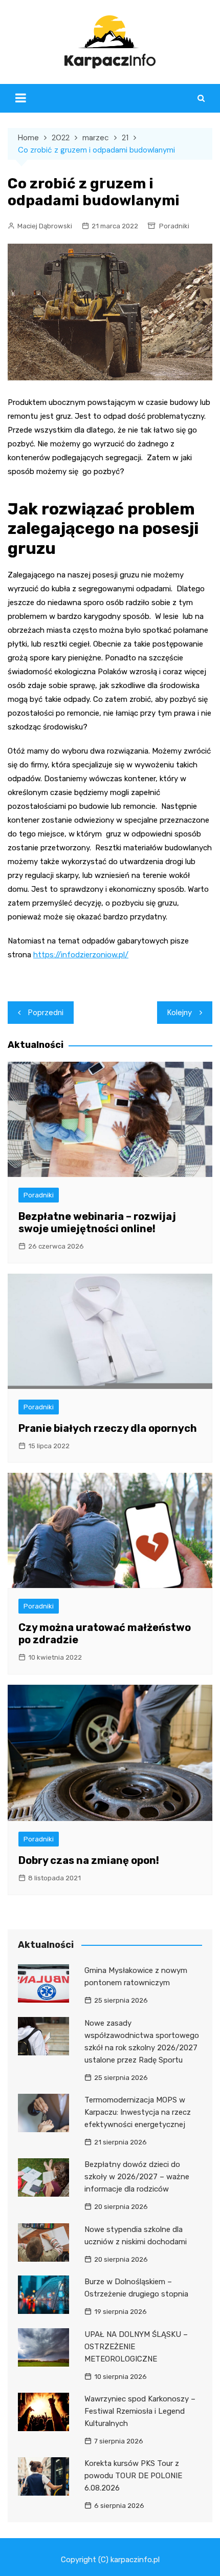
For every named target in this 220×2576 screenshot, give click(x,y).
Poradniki (174, 226)
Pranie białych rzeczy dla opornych (108, 1428)
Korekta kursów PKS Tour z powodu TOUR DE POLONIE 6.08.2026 (133, 2476)
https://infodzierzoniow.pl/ (81, 955)
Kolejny (180, 1013)
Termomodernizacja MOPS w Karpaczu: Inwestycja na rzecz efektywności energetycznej (138, 2112)
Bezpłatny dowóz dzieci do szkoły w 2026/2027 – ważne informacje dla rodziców (137, 2177)
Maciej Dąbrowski (45, 226)
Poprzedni (46, 1013)
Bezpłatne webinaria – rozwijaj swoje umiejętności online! (97, 1222)
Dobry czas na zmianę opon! (89, 1860)
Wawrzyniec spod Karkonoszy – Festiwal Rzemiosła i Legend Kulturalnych (140, 2411)
